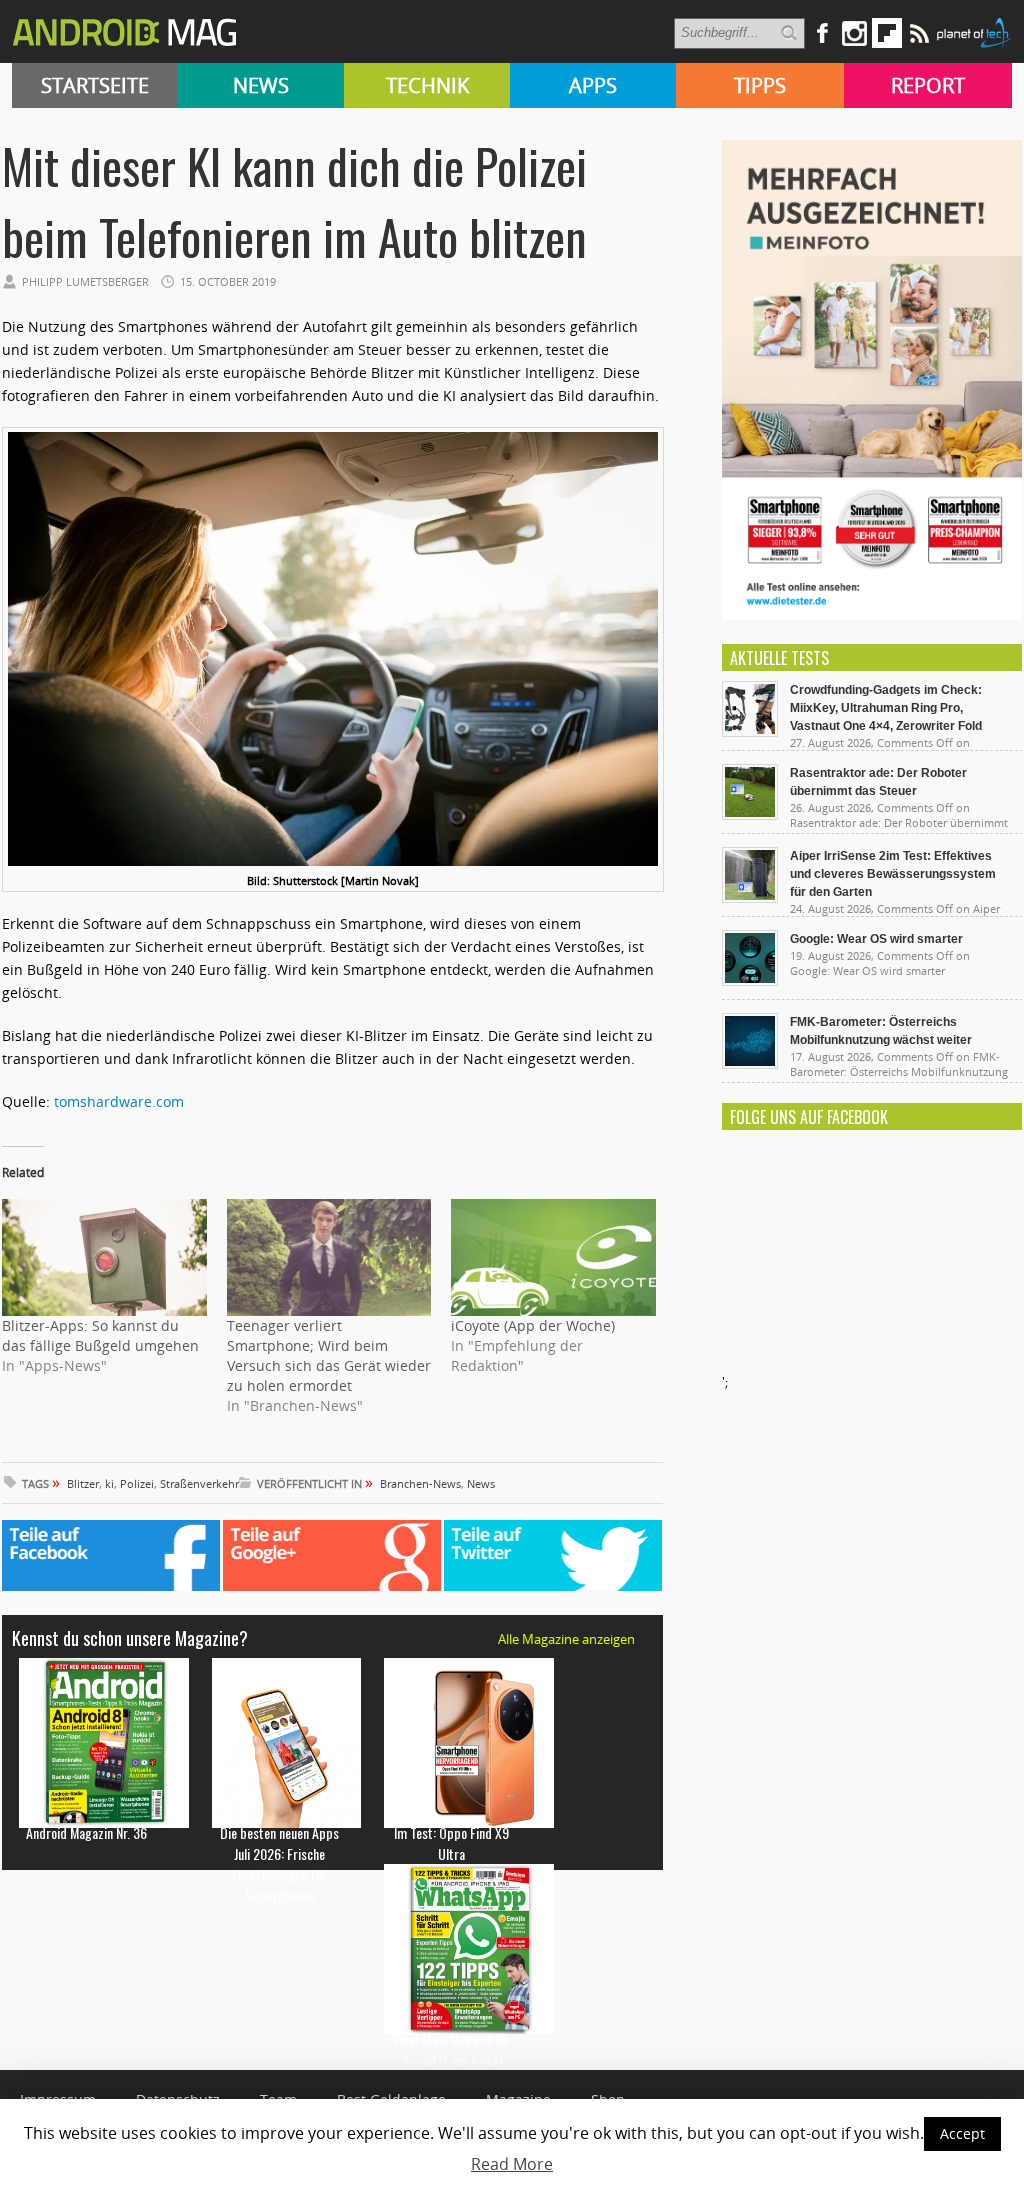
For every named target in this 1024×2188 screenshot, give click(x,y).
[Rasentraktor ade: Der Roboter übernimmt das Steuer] (750, 815)
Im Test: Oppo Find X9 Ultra (451, 1843)
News (261, 85)
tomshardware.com (119, 1101)
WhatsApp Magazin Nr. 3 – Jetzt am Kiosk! (451, 2049)
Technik (427, 85)
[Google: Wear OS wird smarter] (750, 981)
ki (109, 1483)
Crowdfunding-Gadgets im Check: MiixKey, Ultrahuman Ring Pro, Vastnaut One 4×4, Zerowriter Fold (886, 708)
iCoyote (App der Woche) (533, 1325)
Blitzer (83, 1483)
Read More (512, 2164)
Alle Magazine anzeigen (566, 1639)
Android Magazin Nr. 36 (86, 1832)
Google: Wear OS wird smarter (876, 939)
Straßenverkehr (199, 1483)
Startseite (95, 85)
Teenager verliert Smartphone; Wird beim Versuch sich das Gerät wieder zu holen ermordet (329, 1355)
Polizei (137, 1483)
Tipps (760, 85)
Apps (593, 85)
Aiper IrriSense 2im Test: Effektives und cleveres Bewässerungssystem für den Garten (893, 874)
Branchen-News (420, 1483)
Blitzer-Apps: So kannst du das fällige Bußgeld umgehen (100, 1335)
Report (928, 85)
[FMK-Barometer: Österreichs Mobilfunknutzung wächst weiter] (750, 1064)
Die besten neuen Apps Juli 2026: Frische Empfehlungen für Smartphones (279, 1864)
